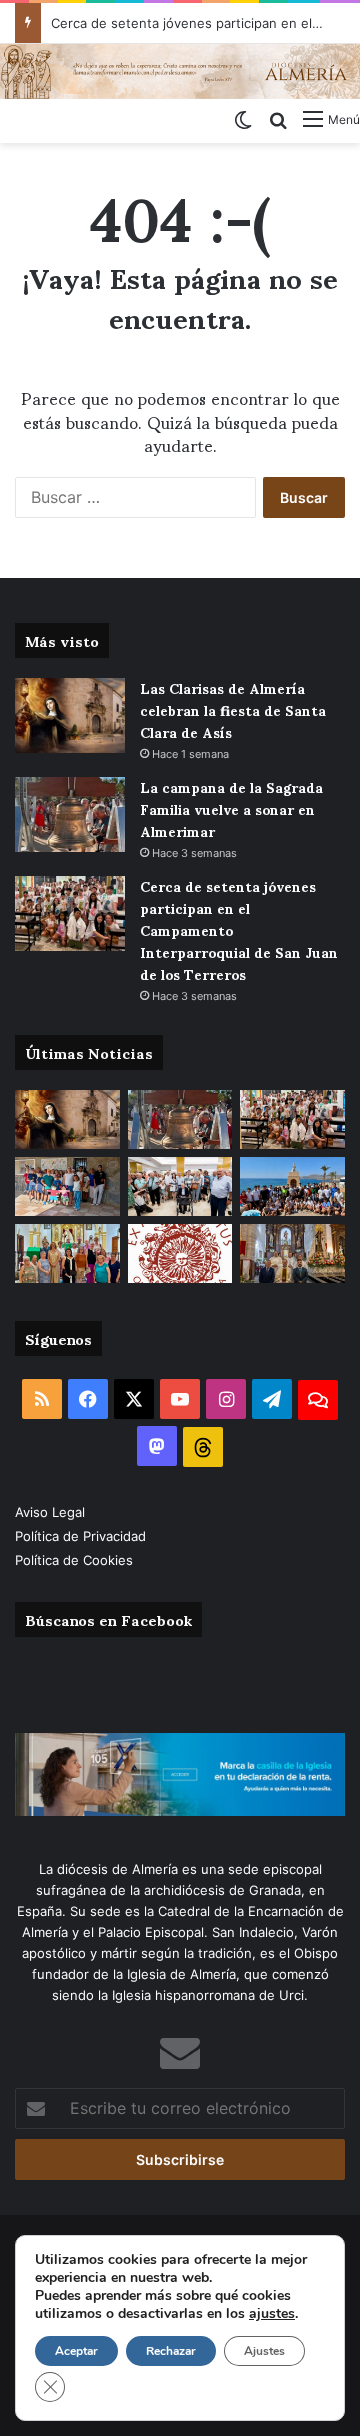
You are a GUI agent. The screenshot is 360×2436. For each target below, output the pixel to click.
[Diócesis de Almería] (180, 71)
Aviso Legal (52, 1512)
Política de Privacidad (82, 1536)
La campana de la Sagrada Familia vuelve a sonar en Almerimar (231, 808)
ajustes (272, 2314)
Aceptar (76, 2351)
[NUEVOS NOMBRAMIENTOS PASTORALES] (180, 1253)
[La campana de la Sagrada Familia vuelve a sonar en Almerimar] (70, 814)
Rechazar (171, 2351)
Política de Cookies (74, 1560)
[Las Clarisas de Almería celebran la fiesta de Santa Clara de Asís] (70, 715)
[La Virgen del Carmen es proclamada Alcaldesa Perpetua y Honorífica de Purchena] (292, 1253)
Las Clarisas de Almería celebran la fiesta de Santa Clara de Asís (233, 709)
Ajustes (264, 2351)
